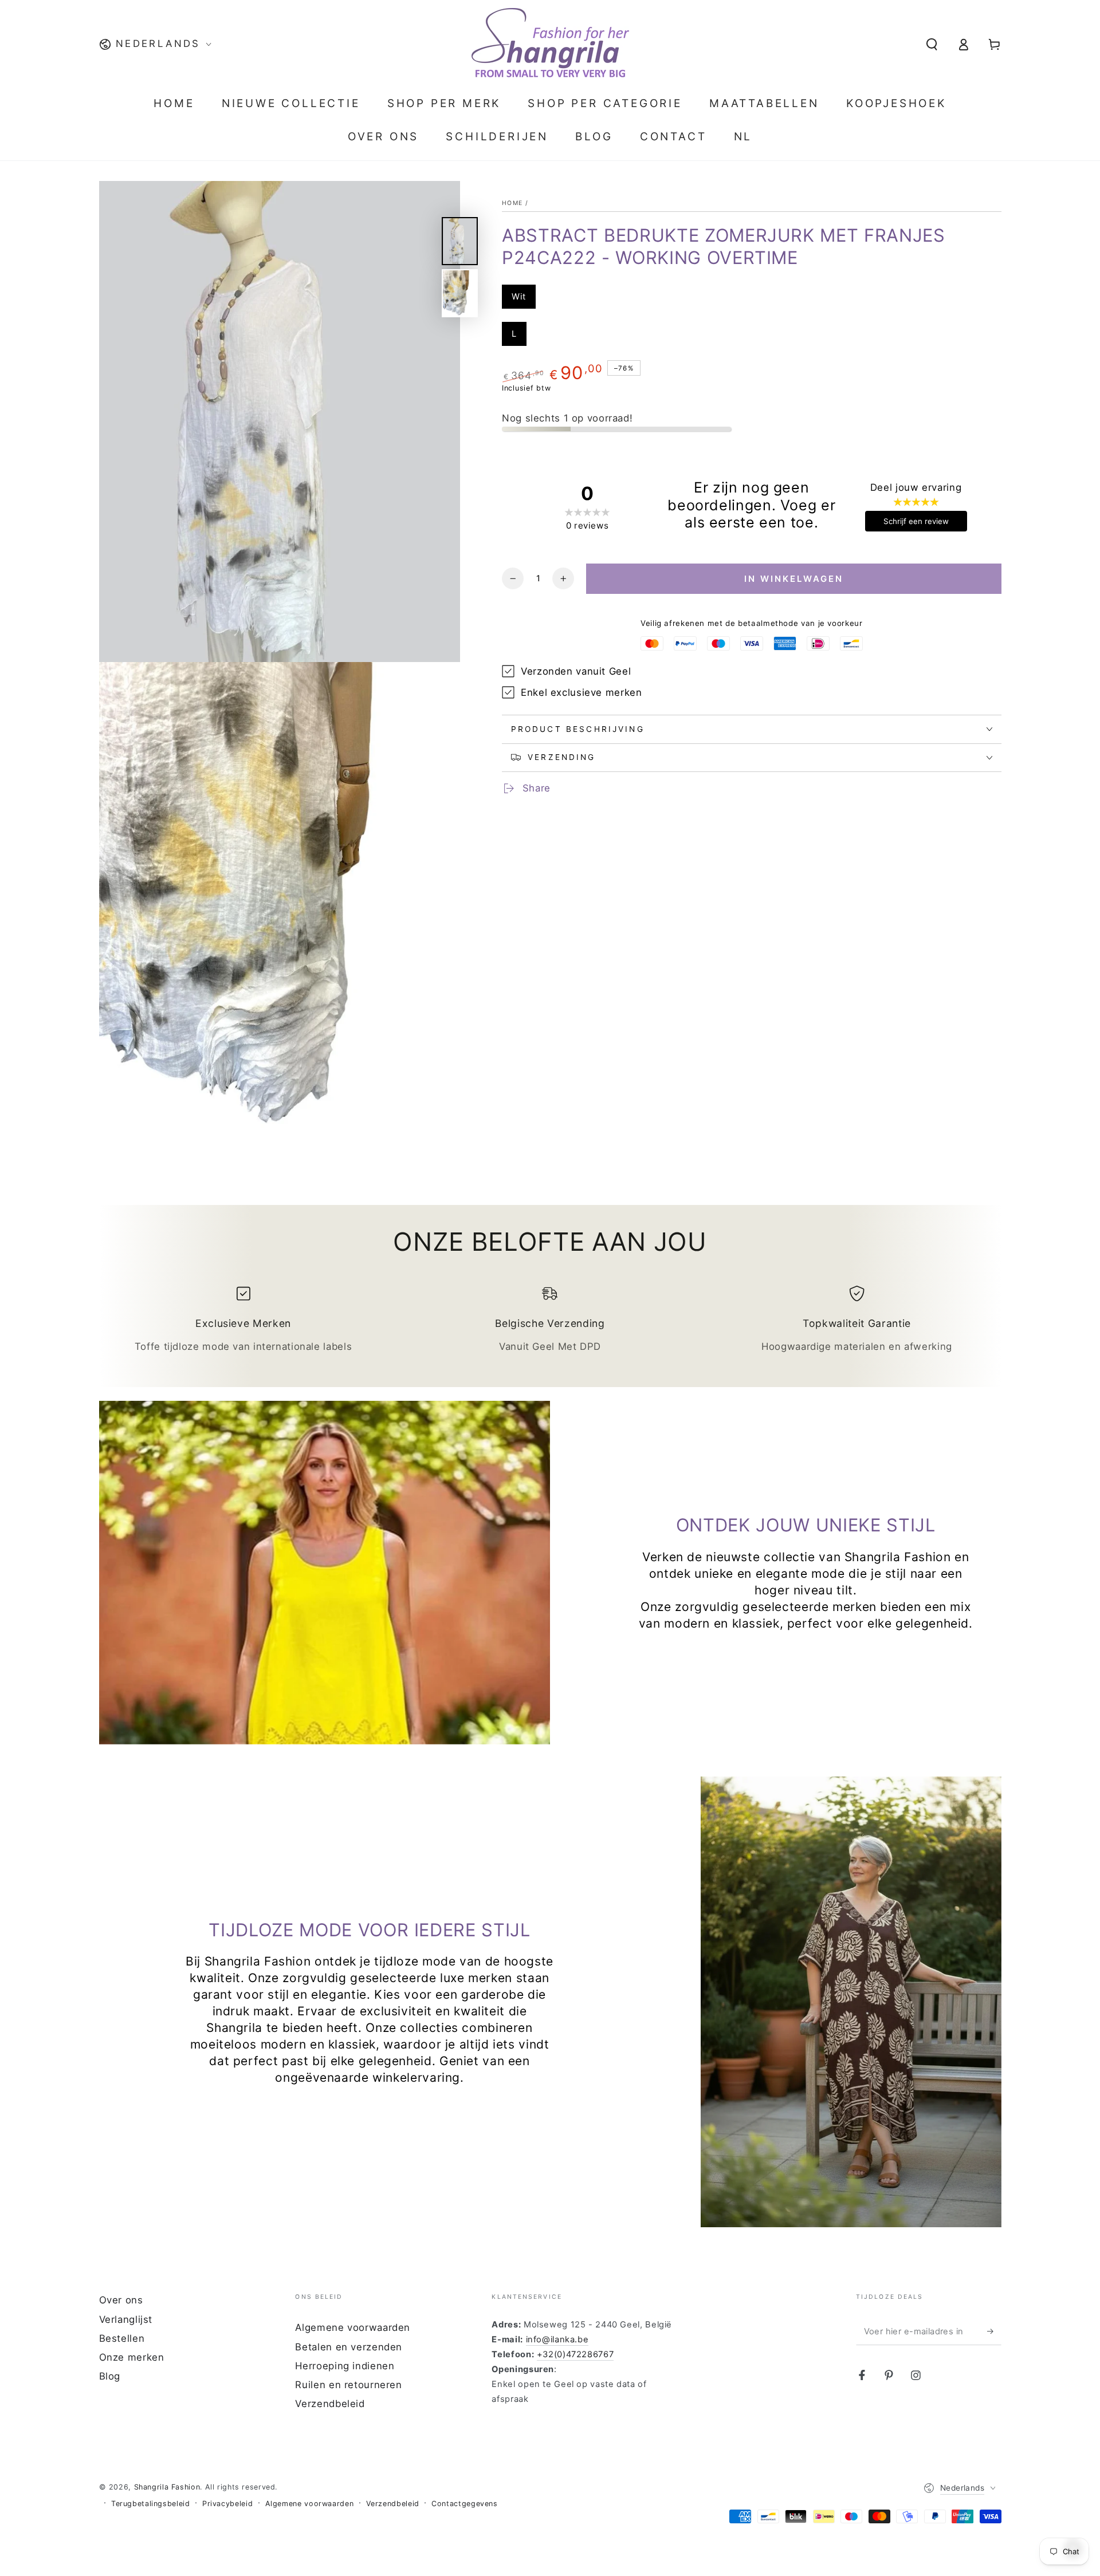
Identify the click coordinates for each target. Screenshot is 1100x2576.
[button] (932, 44)
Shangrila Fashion (167, 2487)
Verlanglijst (126, 2319)
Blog (110, 2376)
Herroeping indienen (345, 2366)
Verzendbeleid (330, 2404)
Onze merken (132, 2357)
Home (512, 203)
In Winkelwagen (795, 579)
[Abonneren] (994, 2331)
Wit (519, 297)
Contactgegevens (464, 2504)
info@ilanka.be (557, 2339)
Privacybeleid (227, 2504)
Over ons (121, 2300)
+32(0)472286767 (575, 2354)
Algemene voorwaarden (353, 2327)
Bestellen (122, 2338)
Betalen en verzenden (349, 2347)
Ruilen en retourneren (348, 2385)
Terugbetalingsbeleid (151, 2504)
